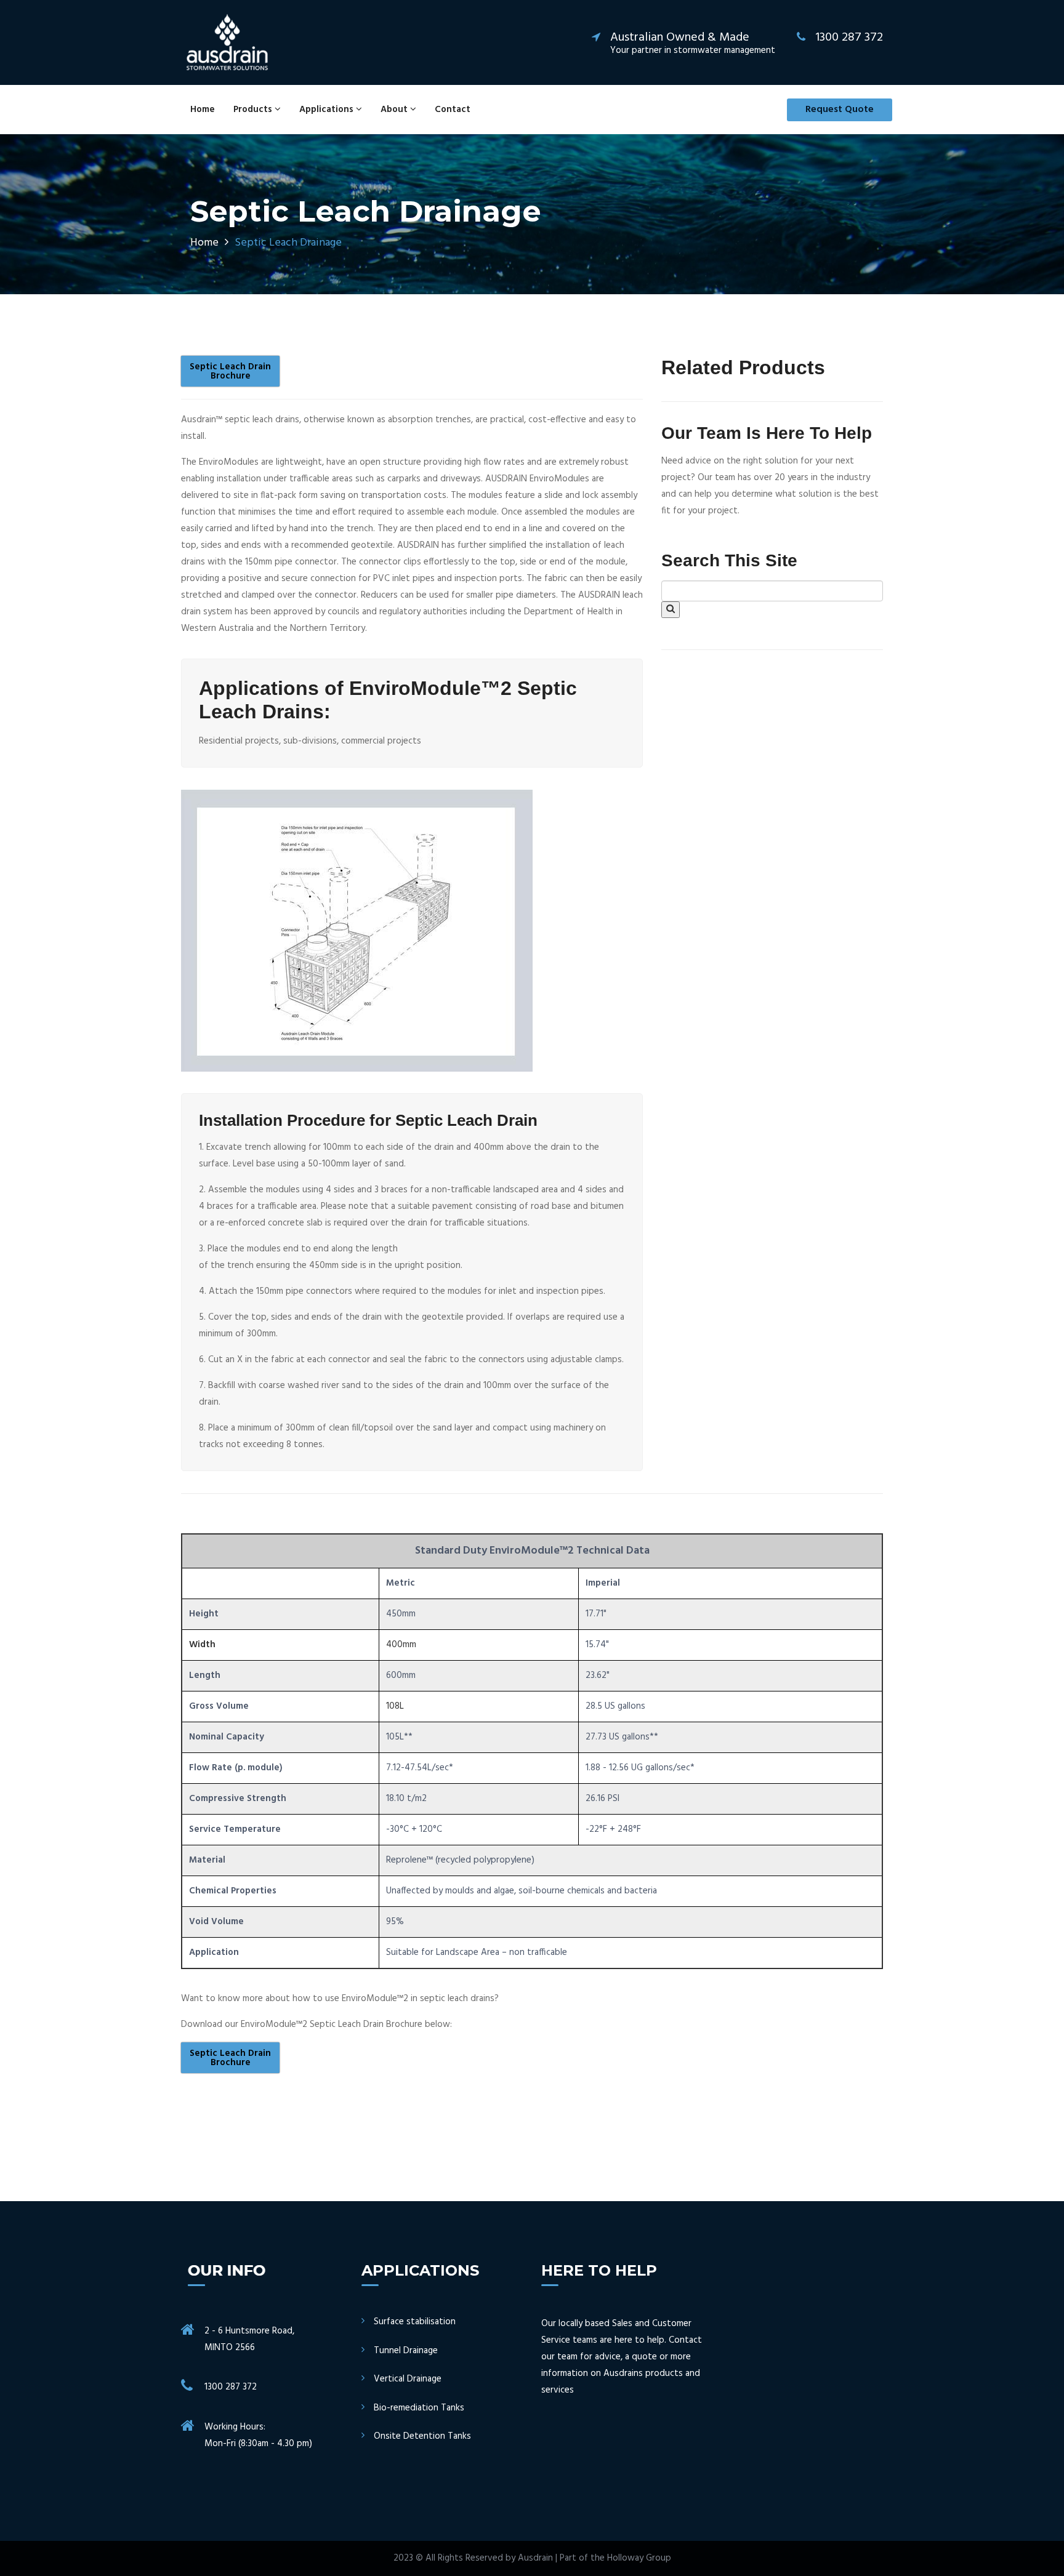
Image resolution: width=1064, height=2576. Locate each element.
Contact (453, 110)
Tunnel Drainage (406, 2351)
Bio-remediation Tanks (419, 2408)
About (395, 110)
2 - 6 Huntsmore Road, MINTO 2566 (249, 2339)
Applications (328, 110)
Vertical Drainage (408, 2379)
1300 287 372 (231, 2387)
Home (203, 110)
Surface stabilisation (415, 2322)
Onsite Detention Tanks (422, 2437)
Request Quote (840, 110)
